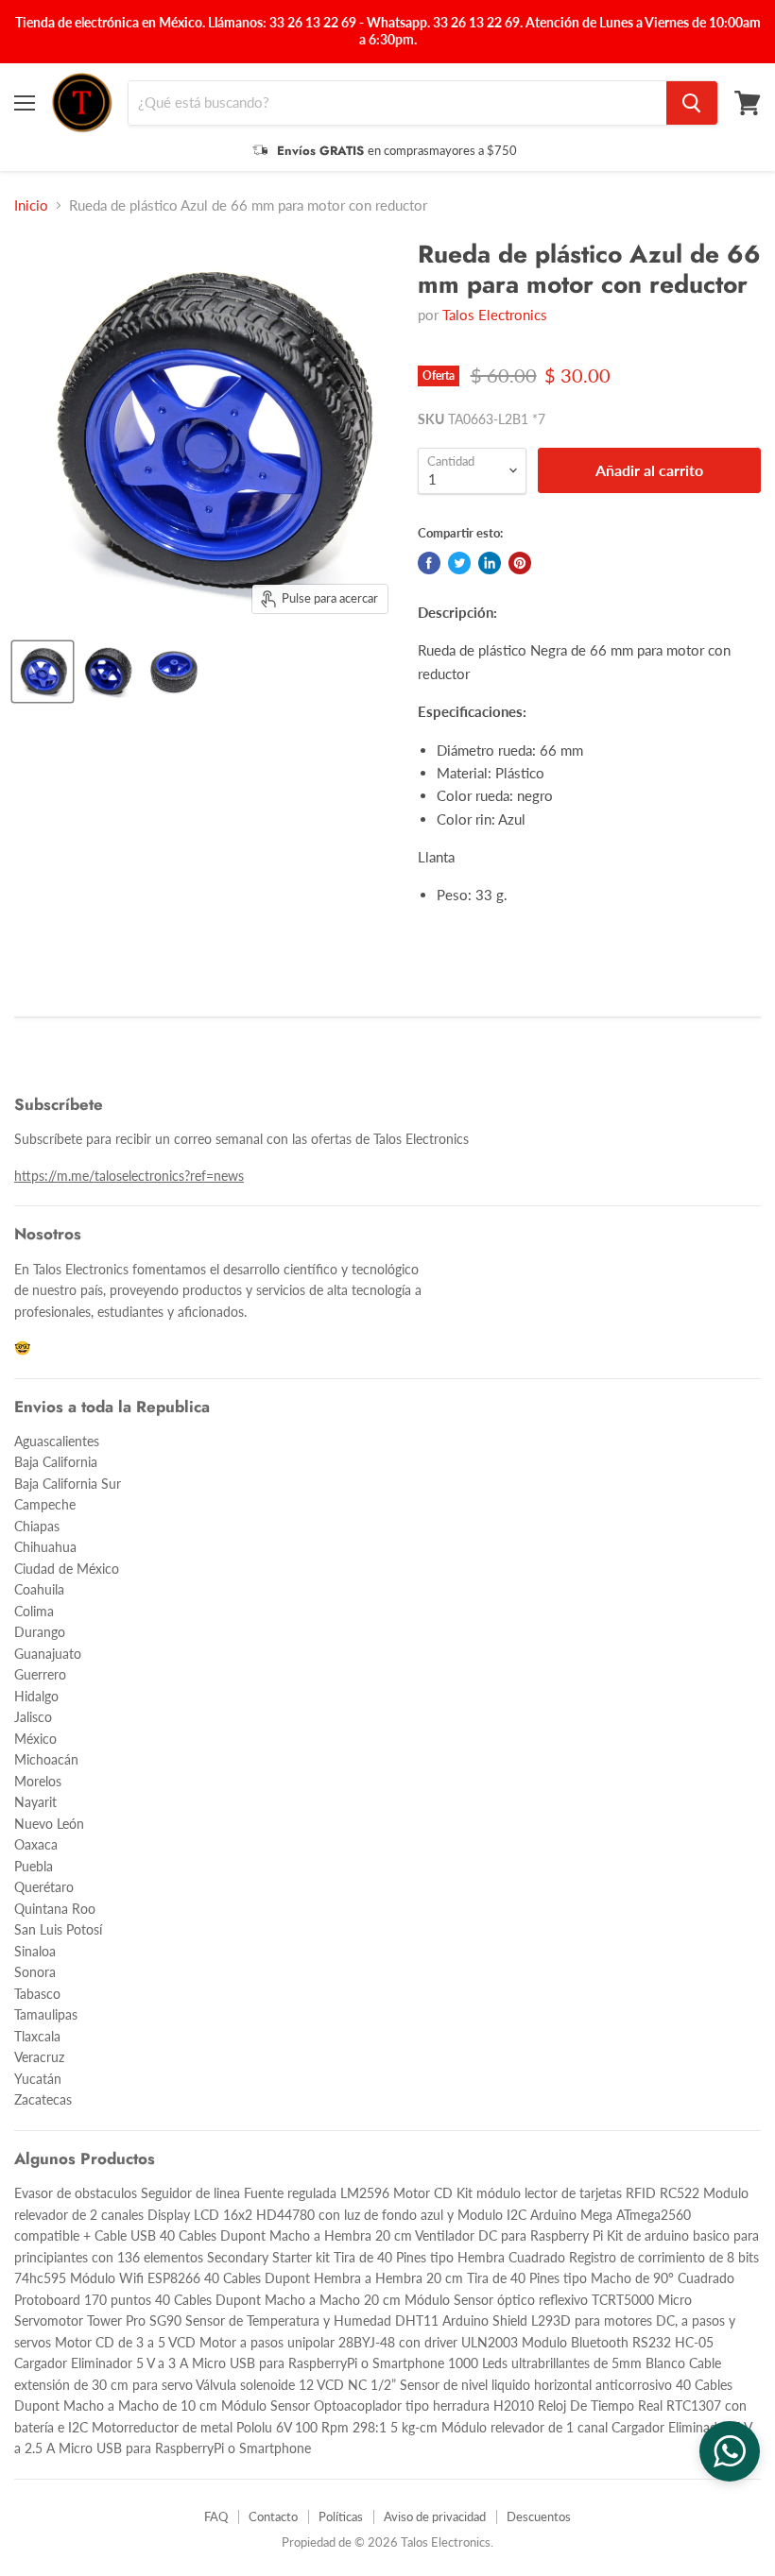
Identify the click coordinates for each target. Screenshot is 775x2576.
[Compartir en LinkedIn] (490, 563)
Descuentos (539, 2516)
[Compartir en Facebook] (429, 563)
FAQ (216, 2516)
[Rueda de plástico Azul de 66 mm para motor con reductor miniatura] (43, 672)
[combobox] (397, 103)
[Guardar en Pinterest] (520, 563)
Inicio (31, 205)
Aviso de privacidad (435, 2516)
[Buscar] (692, 103)
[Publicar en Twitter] (459, 563)
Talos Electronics (495, 315)
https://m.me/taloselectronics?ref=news (129, 1176)
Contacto (273, 2516)
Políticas (341, 2516)
